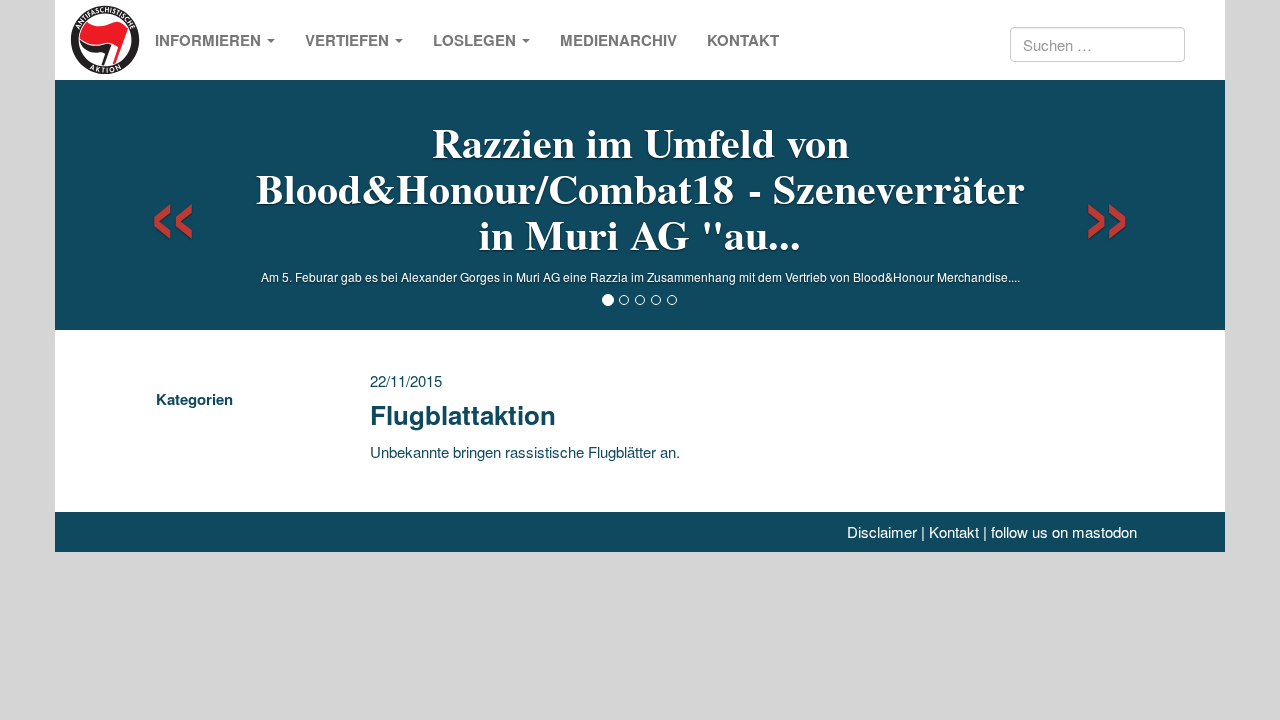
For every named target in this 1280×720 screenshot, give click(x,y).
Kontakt (743, 40)
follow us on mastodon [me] (1064, 531)
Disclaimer (882, 531)
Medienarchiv (618, 40)
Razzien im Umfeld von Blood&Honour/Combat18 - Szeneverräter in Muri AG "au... (640, 187)
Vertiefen (349, 40)
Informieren (210, 40)
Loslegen (476, 40)
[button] (155, 205)
